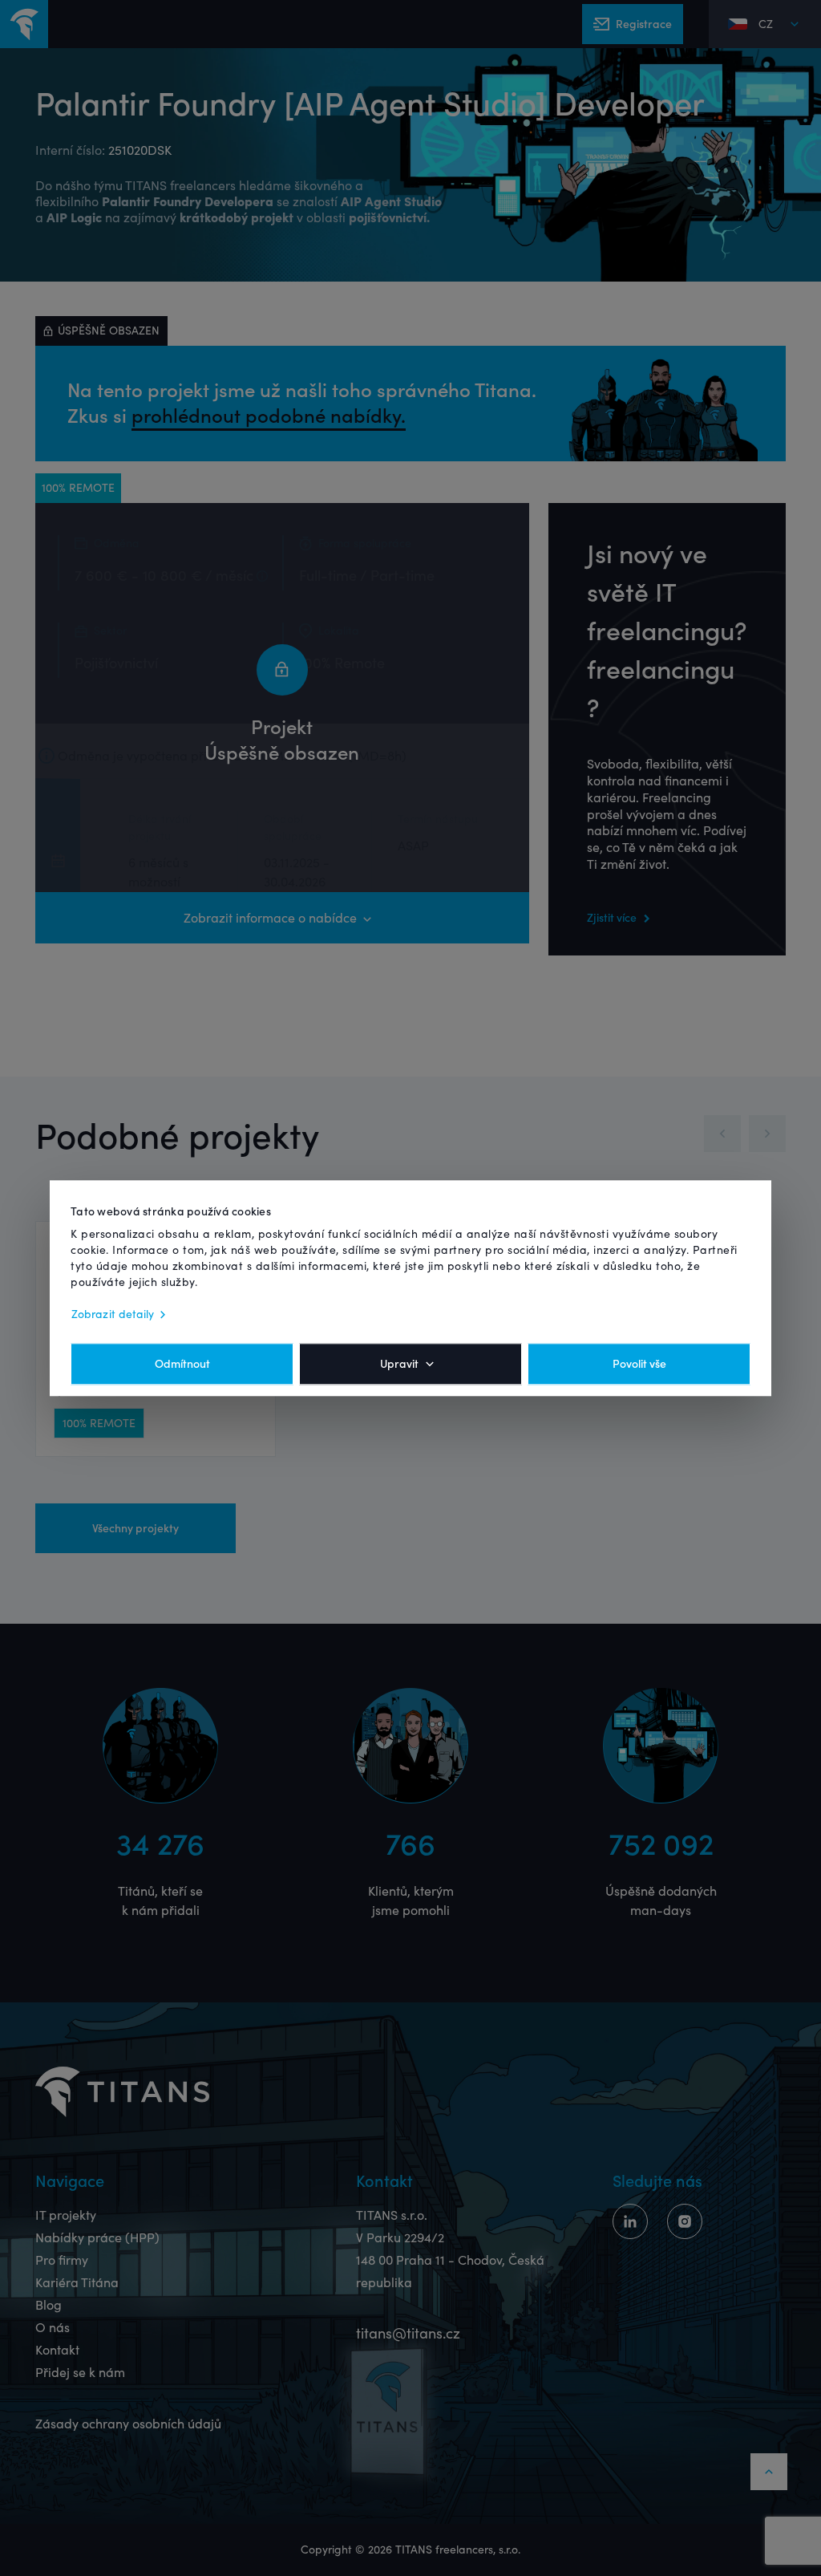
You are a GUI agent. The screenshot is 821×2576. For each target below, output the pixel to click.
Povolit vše (639, 1364)
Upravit (399, 1364)
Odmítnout (182, 1364)
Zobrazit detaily (113, 1314)
